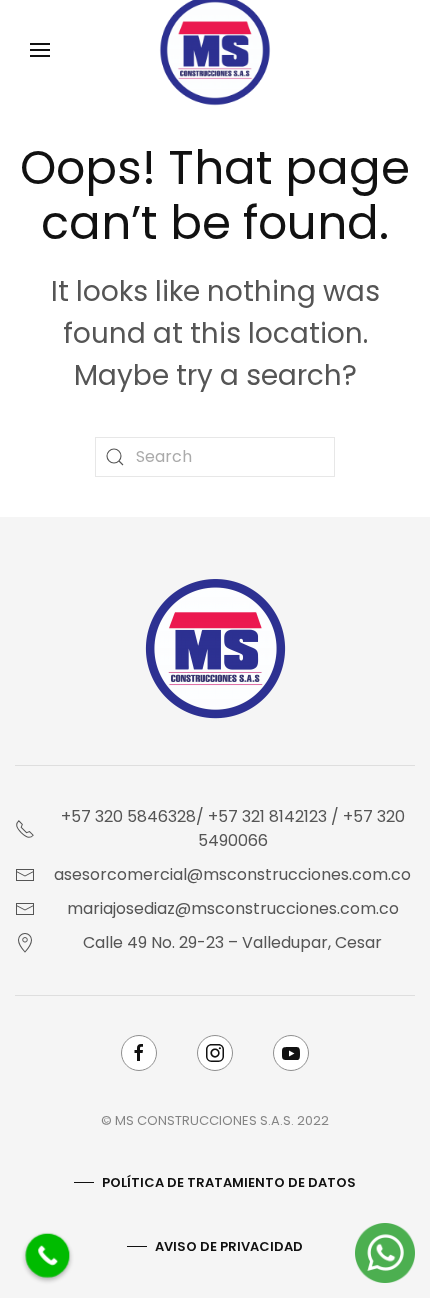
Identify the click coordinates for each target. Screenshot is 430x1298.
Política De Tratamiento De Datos (229, 1182)
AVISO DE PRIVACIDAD (229, 1246)
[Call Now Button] (48, 1256)
